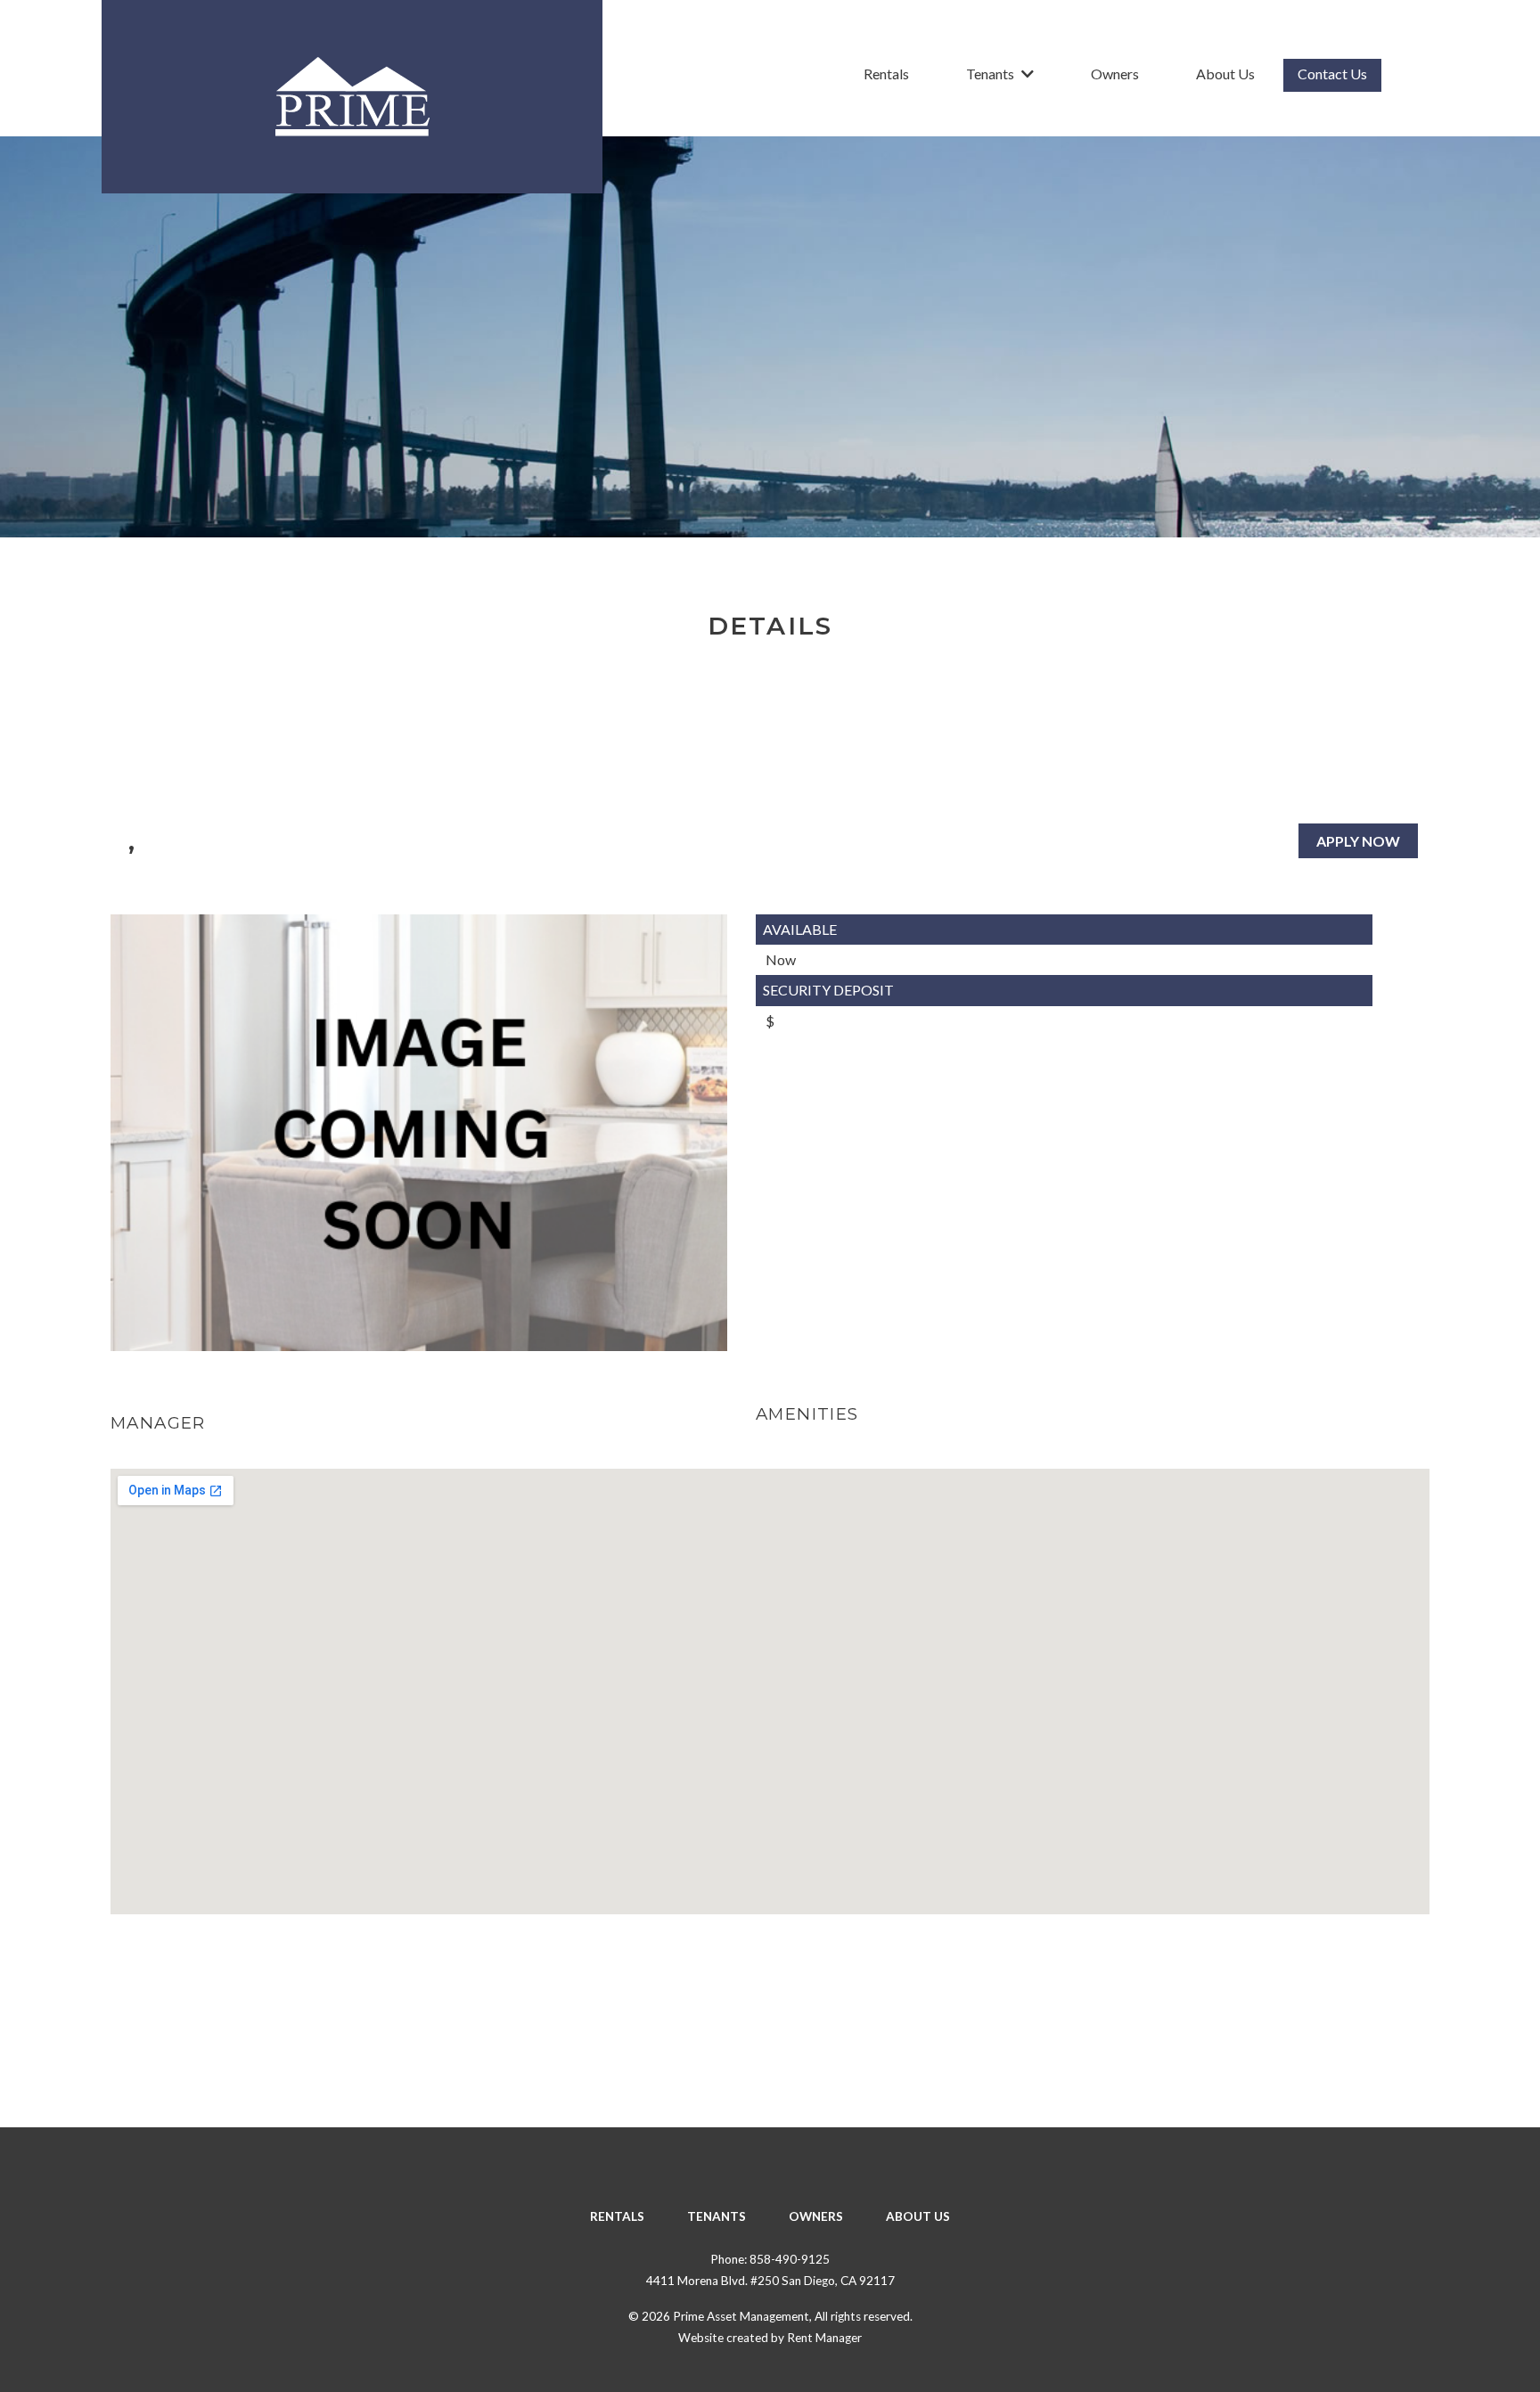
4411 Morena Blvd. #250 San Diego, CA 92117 (770, 2281)
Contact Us (1332, 74)
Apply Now (1358, 841)
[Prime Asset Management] (352, 97)
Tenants (990, 74)
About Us (1225, 74)
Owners (1115, 74)
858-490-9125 (790, 2259)
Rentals (886, 74)
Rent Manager (824, 2338)
